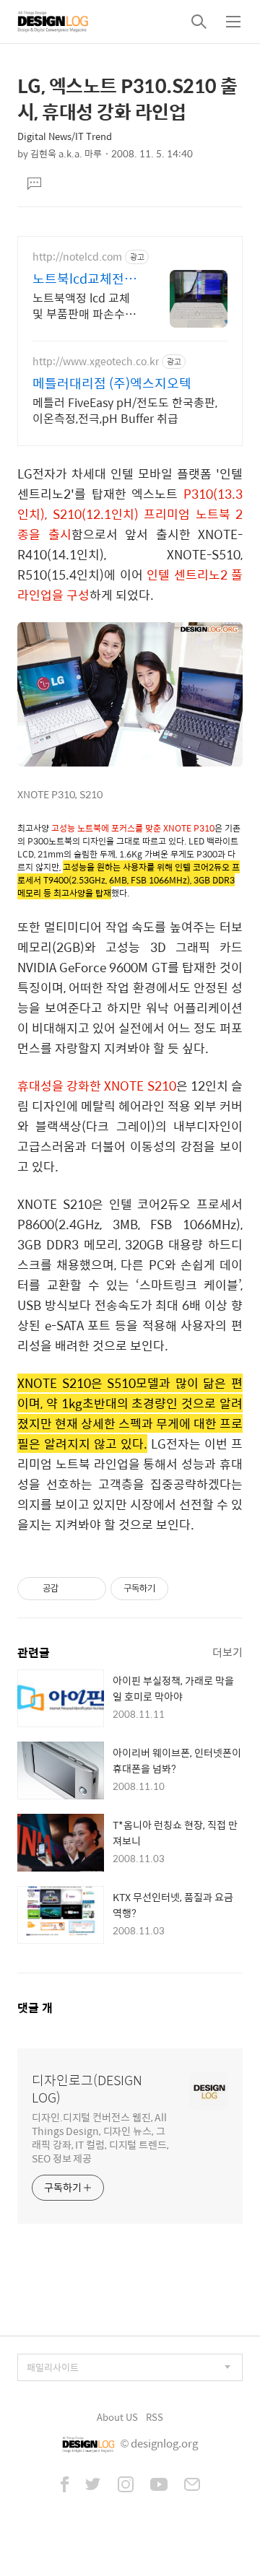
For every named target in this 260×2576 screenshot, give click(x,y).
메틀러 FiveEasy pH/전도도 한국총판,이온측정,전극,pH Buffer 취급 (125, 410)
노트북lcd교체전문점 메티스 (84, 279)
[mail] (192, 2486)
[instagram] (126, 2486)
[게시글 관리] (90, 1589)
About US (117, 2417)
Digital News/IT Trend (65, 136)
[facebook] (65, 2486)
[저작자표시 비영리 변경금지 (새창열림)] (188, 1589)
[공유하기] (72, 1589)
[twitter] (93, 2486)
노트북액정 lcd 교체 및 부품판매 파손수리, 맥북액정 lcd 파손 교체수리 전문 (85, 305)
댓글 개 (35, 2008)
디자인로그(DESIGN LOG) (87, 2089)
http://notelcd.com (77, 257)
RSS (155, 2417)
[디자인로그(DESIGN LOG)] (53, 22)
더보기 (227, 1652)
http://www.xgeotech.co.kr (96, 361)
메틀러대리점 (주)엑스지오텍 (112, 383)
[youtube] (159, 2486)
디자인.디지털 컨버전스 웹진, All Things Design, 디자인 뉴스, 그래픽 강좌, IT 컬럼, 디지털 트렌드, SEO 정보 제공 (100, 2137)
